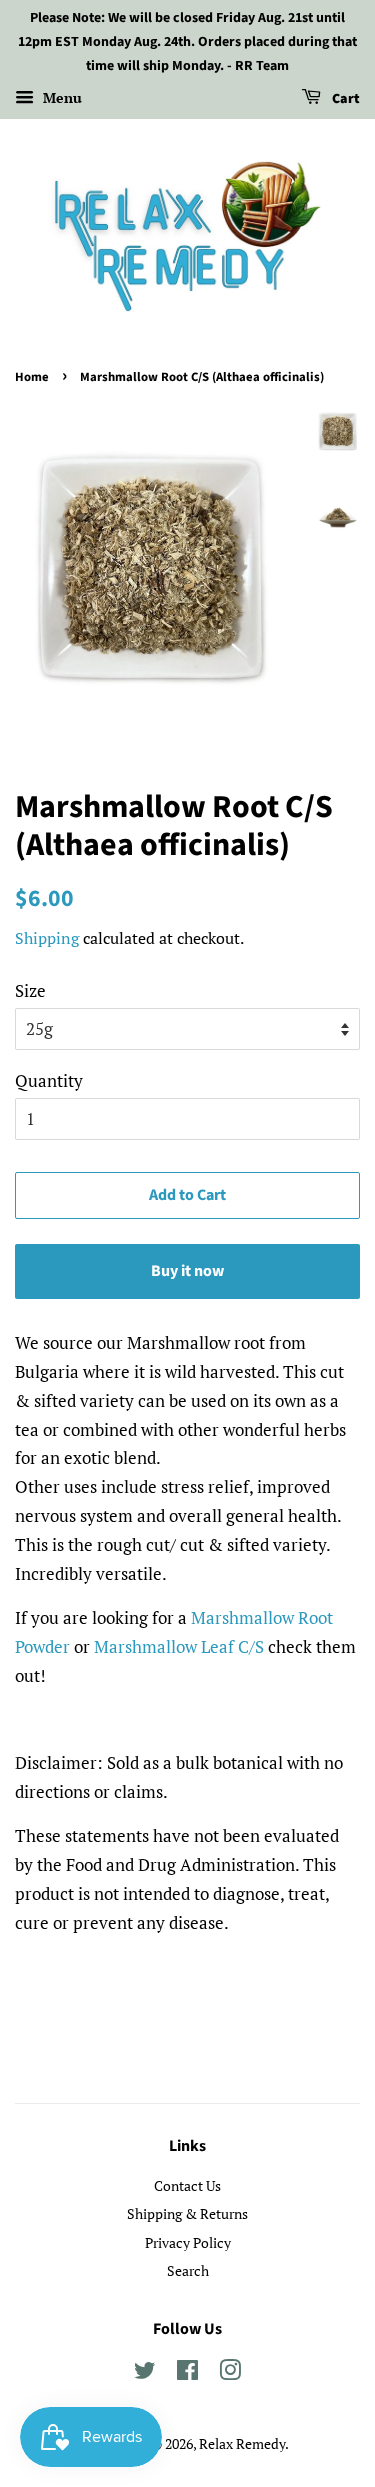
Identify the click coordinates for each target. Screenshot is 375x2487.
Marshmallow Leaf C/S (179, 1646)
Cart (344, 100)
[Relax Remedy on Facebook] (187, 2373)
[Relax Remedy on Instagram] (230, 2373)
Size (30, 990)
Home (32, 377)
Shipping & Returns (187, 2213)
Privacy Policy (188, 2242)
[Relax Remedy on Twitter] (145, 2373)
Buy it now (187, 1271)
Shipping (47, 938)
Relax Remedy (242, 2443)
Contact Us (187, 2185)
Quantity (49, 1080)
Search (188, 2270)
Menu (60, 98)
